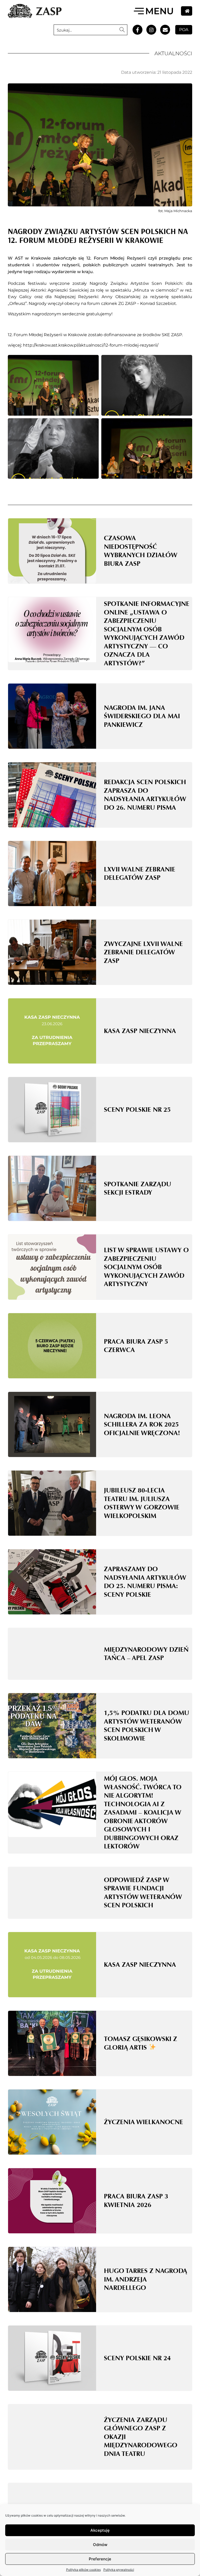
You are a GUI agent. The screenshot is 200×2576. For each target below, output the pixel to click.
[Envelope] (165, 30)
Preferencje (100, 2559)
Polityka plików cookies (83, 2570)
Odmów (100, 2545)
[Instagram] (151, 30)
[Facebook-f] (137, 30)
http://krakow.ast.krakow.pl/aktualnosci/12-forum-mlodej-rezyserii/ (91, 345)
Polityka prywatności (119, 2570)
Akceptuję (100, 2530)
